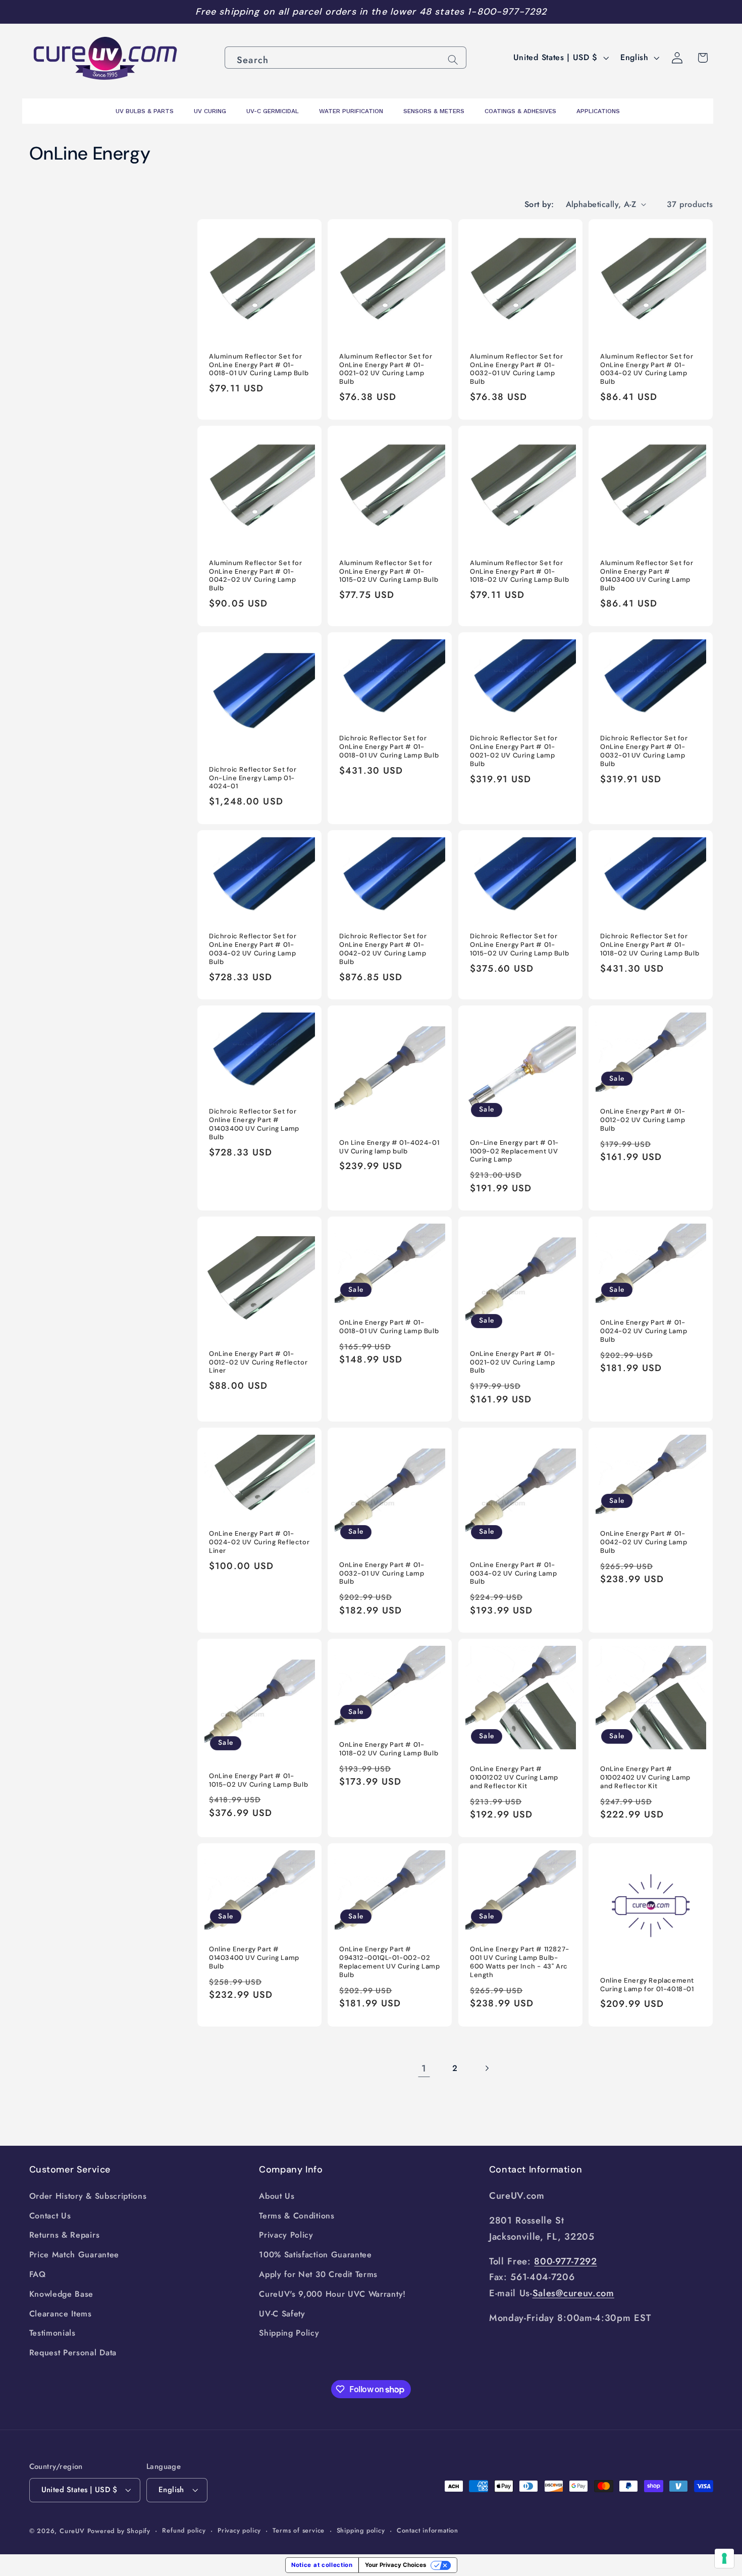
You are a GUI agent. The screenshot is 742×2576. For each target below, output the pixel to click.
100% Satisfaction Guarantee (315, 2255)
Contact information (428, 2530)
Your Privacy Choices (395, 2565)
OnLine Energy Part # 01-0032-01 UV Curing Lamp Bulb (382, 1574)
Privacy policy (239, 2530)
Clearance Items (61, 2314)
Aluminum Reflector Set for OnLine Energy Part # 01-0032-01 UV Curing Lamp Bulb (517, 369)
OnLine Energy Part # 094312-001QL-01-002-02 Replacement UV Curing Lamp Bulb (390, 1962)
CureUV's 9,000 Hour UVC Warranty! (332, 2294)
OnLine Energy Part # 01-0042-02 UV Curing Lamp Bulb (644, 1542)
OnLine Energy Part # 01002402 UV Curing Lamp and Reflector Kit (645, 1778)
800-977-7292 (565, 2261)
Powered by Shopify (119, 2531)
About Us (277, 2196)
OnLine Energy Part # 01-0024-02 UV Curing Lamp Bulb (644, 1331)
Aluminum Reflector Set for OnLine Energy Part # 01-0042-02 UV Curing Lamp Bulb (256, 576)
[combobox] (346, 58)
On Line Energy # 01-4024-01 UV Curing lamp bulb (389, 1147)
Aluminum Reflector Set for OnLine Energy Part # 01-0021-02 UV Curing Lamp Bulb (386, 369)
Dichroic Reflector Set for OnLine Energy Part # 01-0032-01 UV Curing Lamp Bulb (644, 751)
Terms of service (299, 2530)
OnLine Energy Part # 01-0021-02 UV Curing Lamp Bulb (512, 1362)
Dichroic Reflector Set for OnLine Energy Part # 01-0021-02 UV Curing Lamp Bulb (514, 751)
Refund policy (184, 2530)
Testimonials (52, 2333)
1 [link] (424, 2068)
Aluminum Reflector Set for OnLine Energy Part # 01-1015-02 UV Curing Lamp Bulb (389, 572)
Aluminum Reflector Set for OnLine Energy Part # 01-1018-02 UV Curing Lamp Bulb (519, 572)
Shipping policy (361, 2530)
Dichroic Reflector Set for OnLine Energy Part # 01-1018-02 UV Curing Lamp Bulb (650, 945)
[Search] (453, 60)
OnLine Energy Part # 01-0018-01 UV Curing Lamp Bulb (389, 1327)
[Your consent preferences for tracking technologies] (724, 2558)
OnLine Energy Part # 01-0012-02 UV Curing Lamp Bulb (643, 1120)
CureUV (72, 2531)
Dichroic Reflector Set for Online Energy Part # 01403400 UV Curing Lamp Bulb (254, 1124)
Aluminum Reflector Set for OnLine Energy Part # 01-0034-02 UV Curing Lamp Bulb (647, 369)
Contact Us (50, 2216)
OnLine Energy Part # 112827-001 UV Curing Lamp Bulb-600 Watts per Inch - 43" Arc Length (520, 1962)
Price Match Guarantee (74, 2255)
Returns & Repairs (65, 2235)
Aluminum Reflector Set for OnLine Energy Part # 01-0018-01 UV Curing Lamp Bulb (259, 365)
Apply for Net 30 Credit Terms (318, 2274)
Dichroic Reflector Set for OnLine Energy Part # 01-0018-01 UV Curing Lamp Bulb (389, 747)
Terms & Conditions (297, 2216)
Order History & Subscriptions (88, 2196)
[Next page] (487, 2068)
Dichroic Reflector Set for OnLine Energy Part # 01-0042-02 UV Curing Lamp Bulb (383, 949)
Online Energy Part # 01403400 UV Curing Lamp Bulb (254, 1958)
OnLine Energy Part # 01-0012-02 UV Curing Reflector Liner (258, 1362)
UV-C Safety (282, 2314)
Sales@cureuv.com (573, 2293)
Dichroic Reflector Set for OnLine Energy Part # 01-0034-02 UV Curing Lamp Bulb (253, 949)
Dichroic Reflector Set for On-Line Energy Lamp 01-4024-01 (253, 778)
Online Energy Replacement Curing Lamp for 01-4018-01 (647, 1985)
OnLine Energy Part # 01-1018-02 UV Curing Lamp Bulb (389, 1749)
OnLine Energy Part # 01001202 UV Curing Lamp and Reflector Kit (514, 1778)
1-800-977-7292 (507, 12)
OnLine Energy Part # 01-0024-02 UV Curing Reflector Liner (259, 1542)
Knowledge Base (62, 2294)
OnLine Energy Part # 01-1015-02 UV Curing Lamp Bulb (258, 1780)
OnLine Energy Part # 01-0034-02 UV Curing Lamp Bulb (513, 1574)
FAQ (38, 2274)
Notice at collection (322, 2565)
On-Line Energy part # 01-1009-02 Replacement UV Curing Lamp (514, 1151)
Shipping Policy (289, 2333)
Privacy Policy (286, 2235)
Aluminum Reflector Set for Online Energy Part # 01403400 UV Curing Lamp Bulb (647, 576)
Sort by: (539, 204)
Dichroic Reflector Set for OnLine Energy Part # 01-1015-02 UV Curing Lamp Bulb (519, 945)
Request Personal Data (73, 2353)
